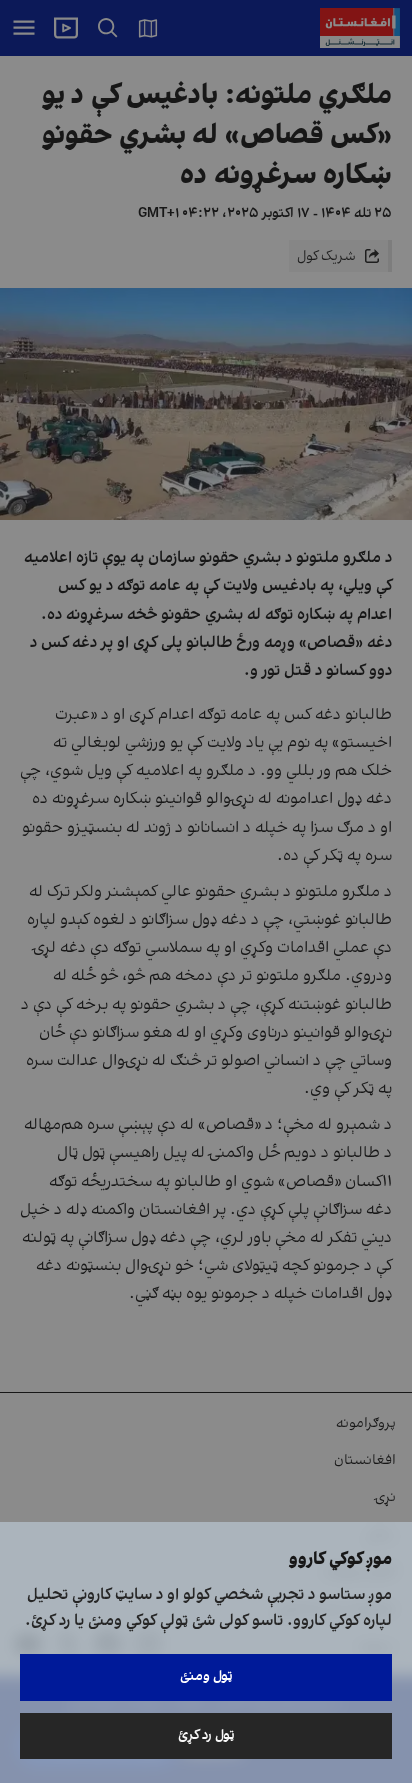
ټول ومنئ (206, 1676)
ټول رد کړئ (206, 1735)
